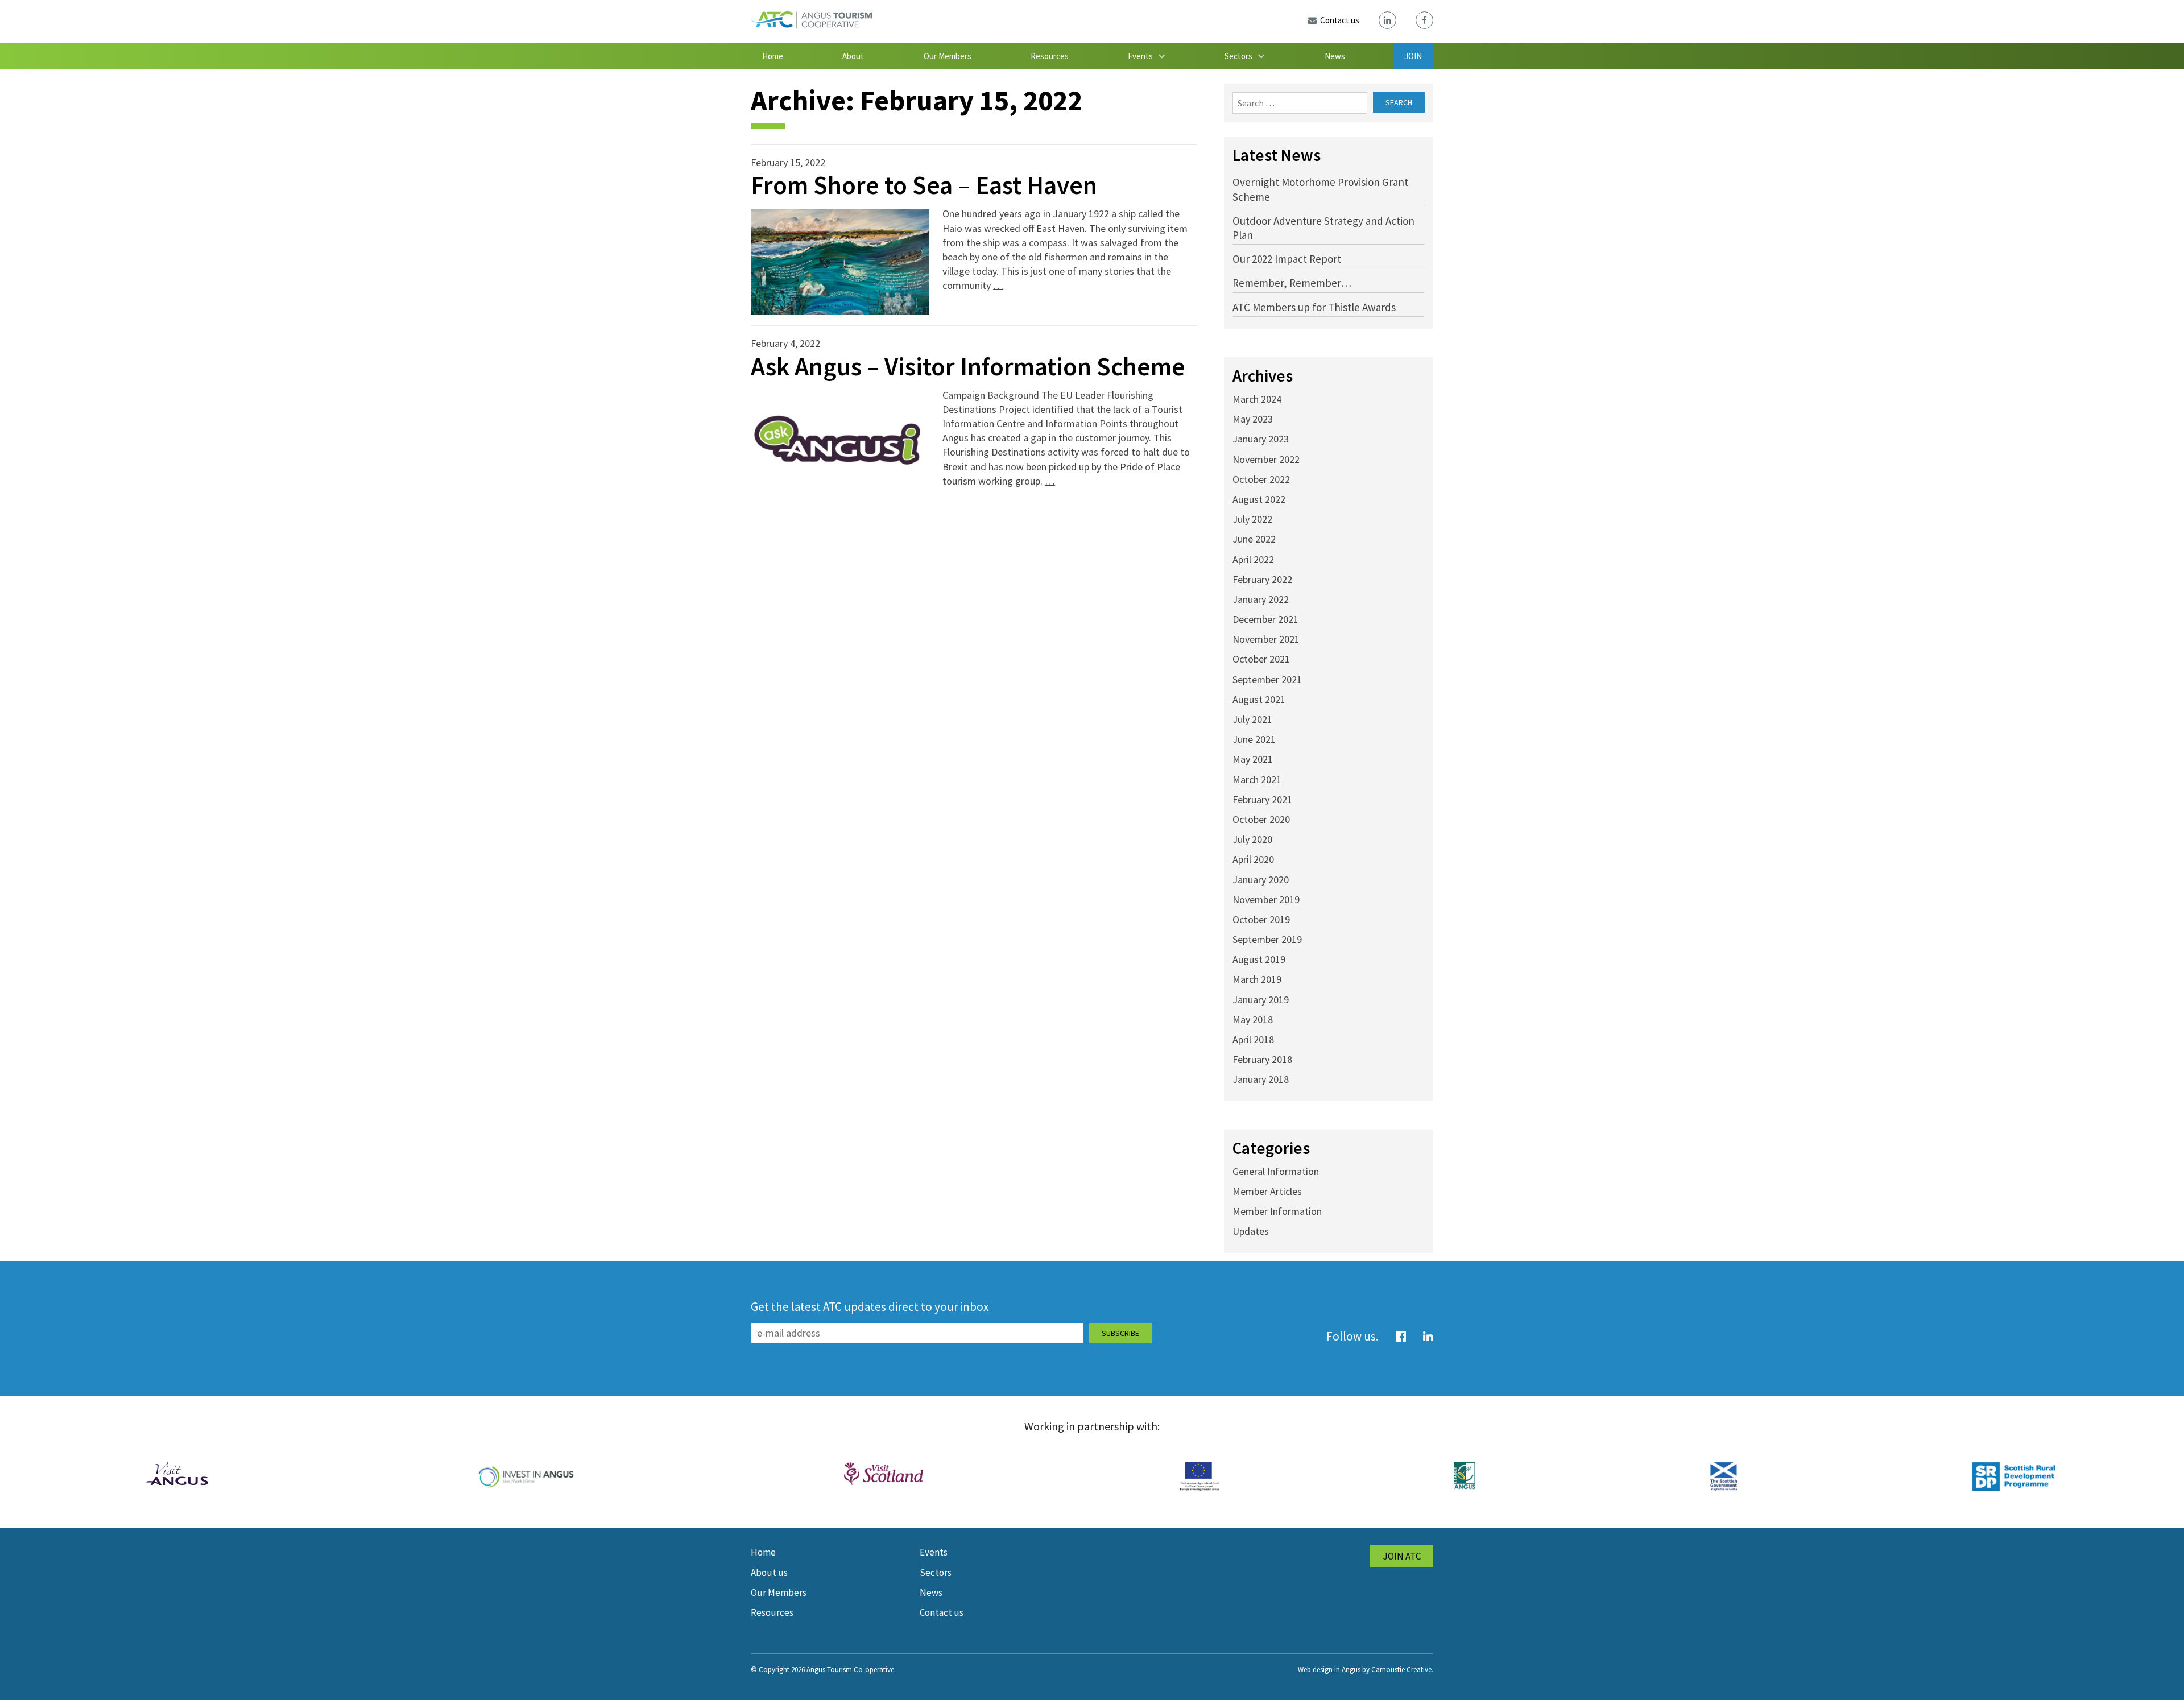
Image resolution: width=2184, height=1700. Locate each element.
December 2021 (1265, 619)
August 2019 (1259, 959)
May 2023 (1253, 419)
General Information (1276, 1171)
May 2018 (1253, 1019)
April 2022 (1253, 559)
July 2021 (1252, 719)
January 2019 (1261, 1000)
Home (773, 56)
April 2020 (1253, 859)
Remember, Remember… (1292, 283)
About (853, 56)
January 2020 (1261, 880)
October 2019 (1261, 919)
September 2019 (1267, 939)
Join (1413, 56)
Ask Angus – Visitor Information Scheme (968, 366)
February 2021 (1262, 799)
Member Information (1277, 1211)
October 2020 (1261, 819)
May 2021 (1253, 759)
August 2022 (1259, 499)
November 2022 (1266, 459)
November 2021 (1266, 639)
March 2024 (1257, 399)
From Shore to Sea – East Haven (924, 185)
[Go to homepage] (811, 25)
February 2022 (1262, 579)
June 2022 (1254, 539)
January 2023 (1261, 439)
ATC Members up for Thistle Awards (1314, 307)
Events (1140, 56)
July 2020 (1252, 839)
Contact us (942, 1612)
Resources (1050, 56)
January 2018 (1261, 1079)
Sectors (1238, 56)
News (1335, 56)
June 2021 (1254, 739)
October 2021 (1261, 659)
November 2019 (1266, 899)
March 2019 (1257, 979)
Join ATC (1402, 1556)
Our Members (948, 56)
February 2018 (1262, 1059)
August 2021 (1259, 699)
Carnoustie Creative (1401, 1670)
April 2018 (1253, 1039)
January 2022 (1261, 599)
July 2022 (1252, 519)
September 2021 (1267, 679)
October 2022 (1261, 479)
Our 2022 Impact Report (1287, 259)
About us (769, 1573)
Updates (1251, 1231)
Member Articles (1267, 1191)
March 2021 (1257, 779)
